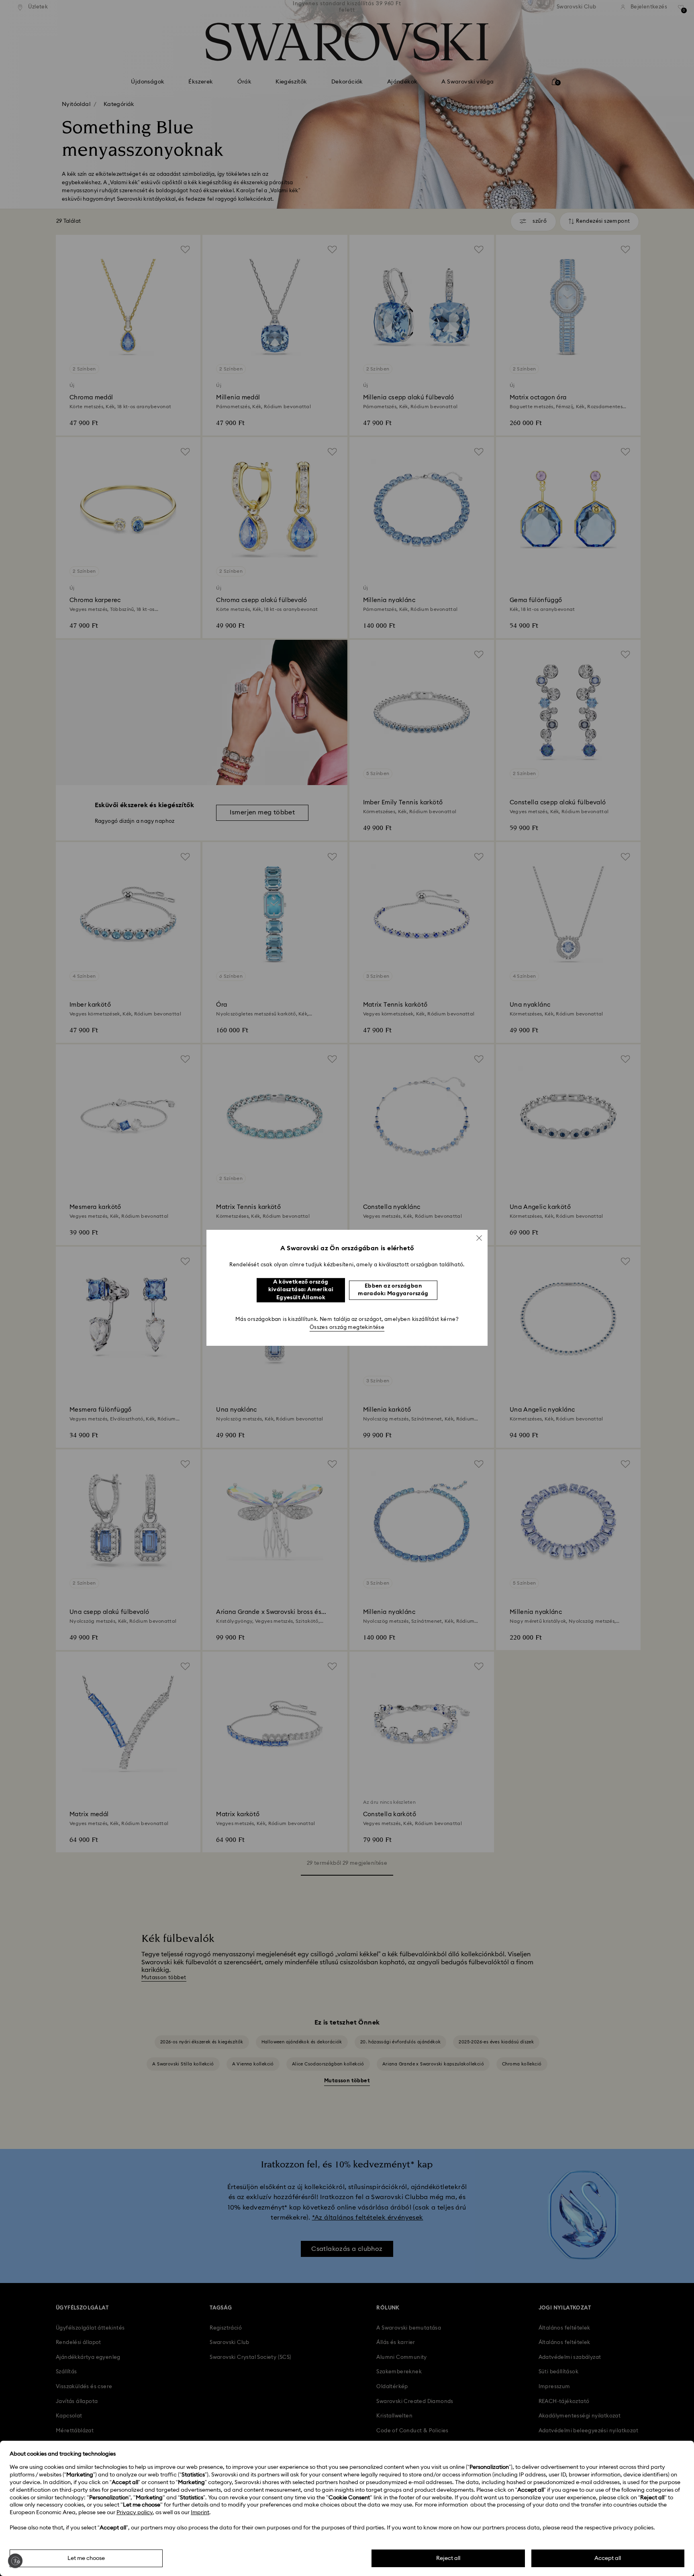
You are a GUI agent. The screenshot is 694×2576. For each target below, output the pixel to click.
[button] (479, 1238)
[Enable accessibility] (15, 2561)
